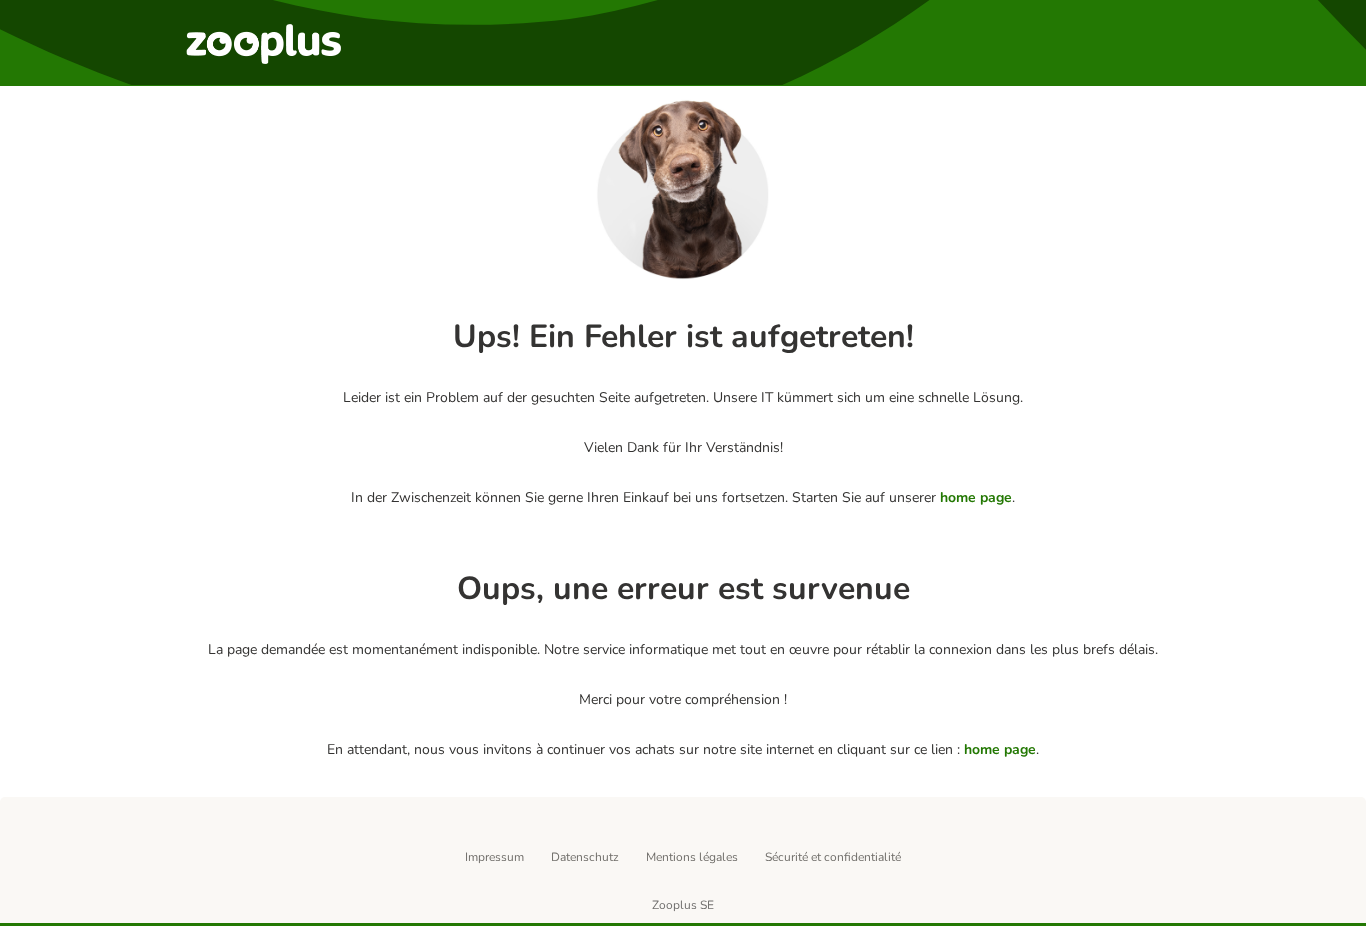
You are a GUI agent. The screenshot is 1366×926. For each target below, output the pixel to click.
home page (976, 497)
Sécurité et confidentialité (833, 857)
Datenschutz (585, 857)
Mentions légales (692, 857)
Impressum (494, 857)
